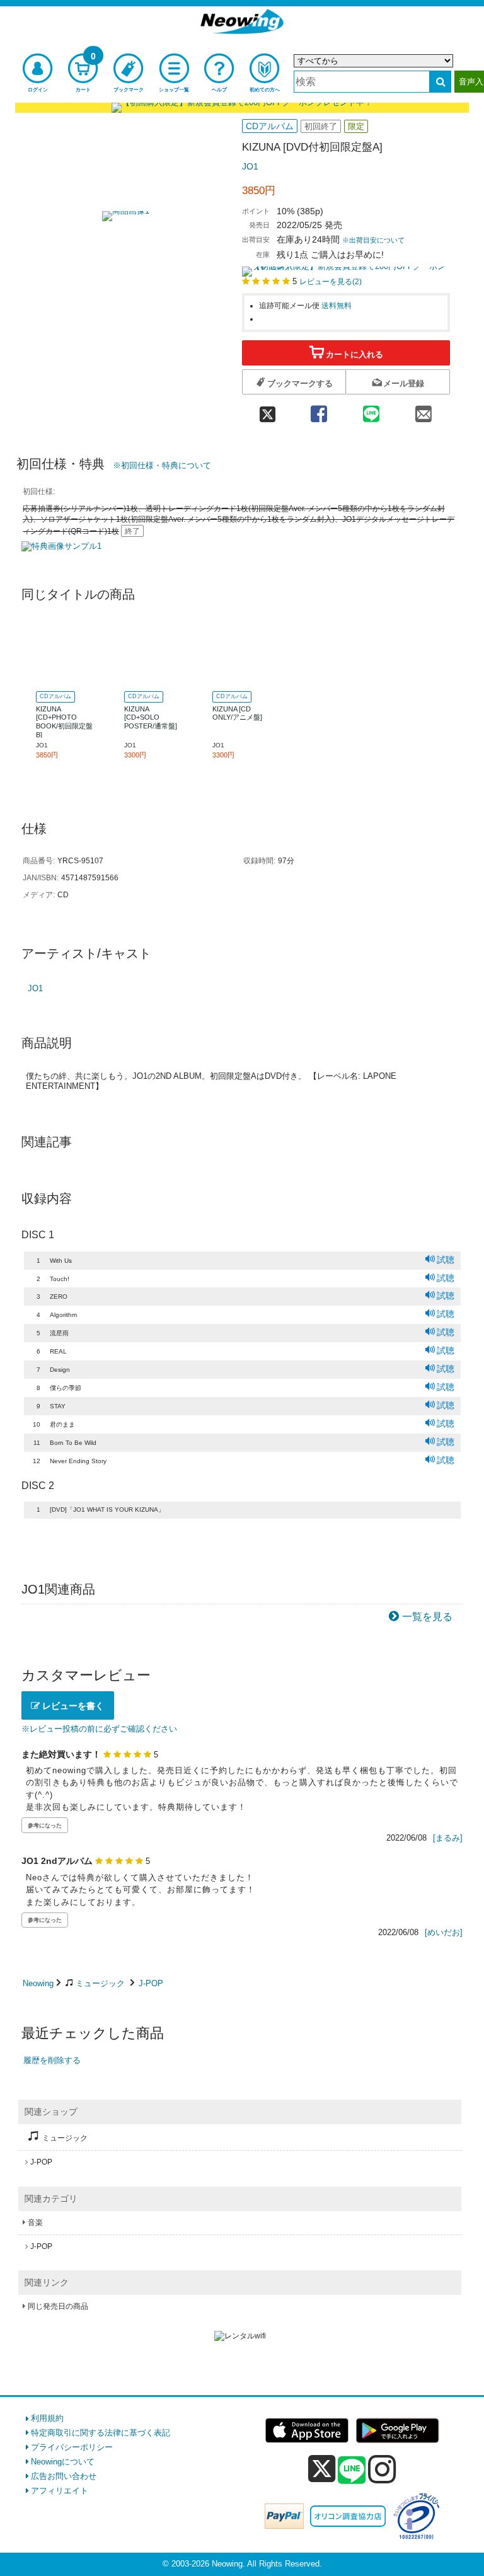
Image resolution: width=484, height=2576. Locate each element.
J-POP (151, 1983)
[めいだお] (444, 1932)
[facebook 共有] (319, 410)
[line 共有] (371, 410)
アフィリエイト (60, 2491)
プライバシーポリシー (72, 2447)
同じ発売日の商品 (58, 2306)
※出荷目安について (373, 240)
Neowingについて (63, 2462)
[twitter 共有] (267, 410)
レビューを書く (72, 1706)
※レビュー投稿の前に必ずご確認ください (99, 1729)
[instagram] (382, 2469)
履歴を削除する (52, 2060)
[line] (352, 2471)
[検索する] (440, 82)
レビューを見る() (331, 281)
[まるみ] (448, 1838)
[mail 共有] (424, 410)
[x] (322, 2469)
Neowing (38, 1983)
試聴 (446, 1260)
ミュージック (100, 1983)
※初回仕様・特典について (162, 465)
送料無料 (337, 305)
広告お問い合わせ (64, 2476)
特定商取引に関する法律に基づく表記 (101, 2433)
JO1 (250, 166)
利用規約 (47, 2418)
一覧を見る (427, 1617)
